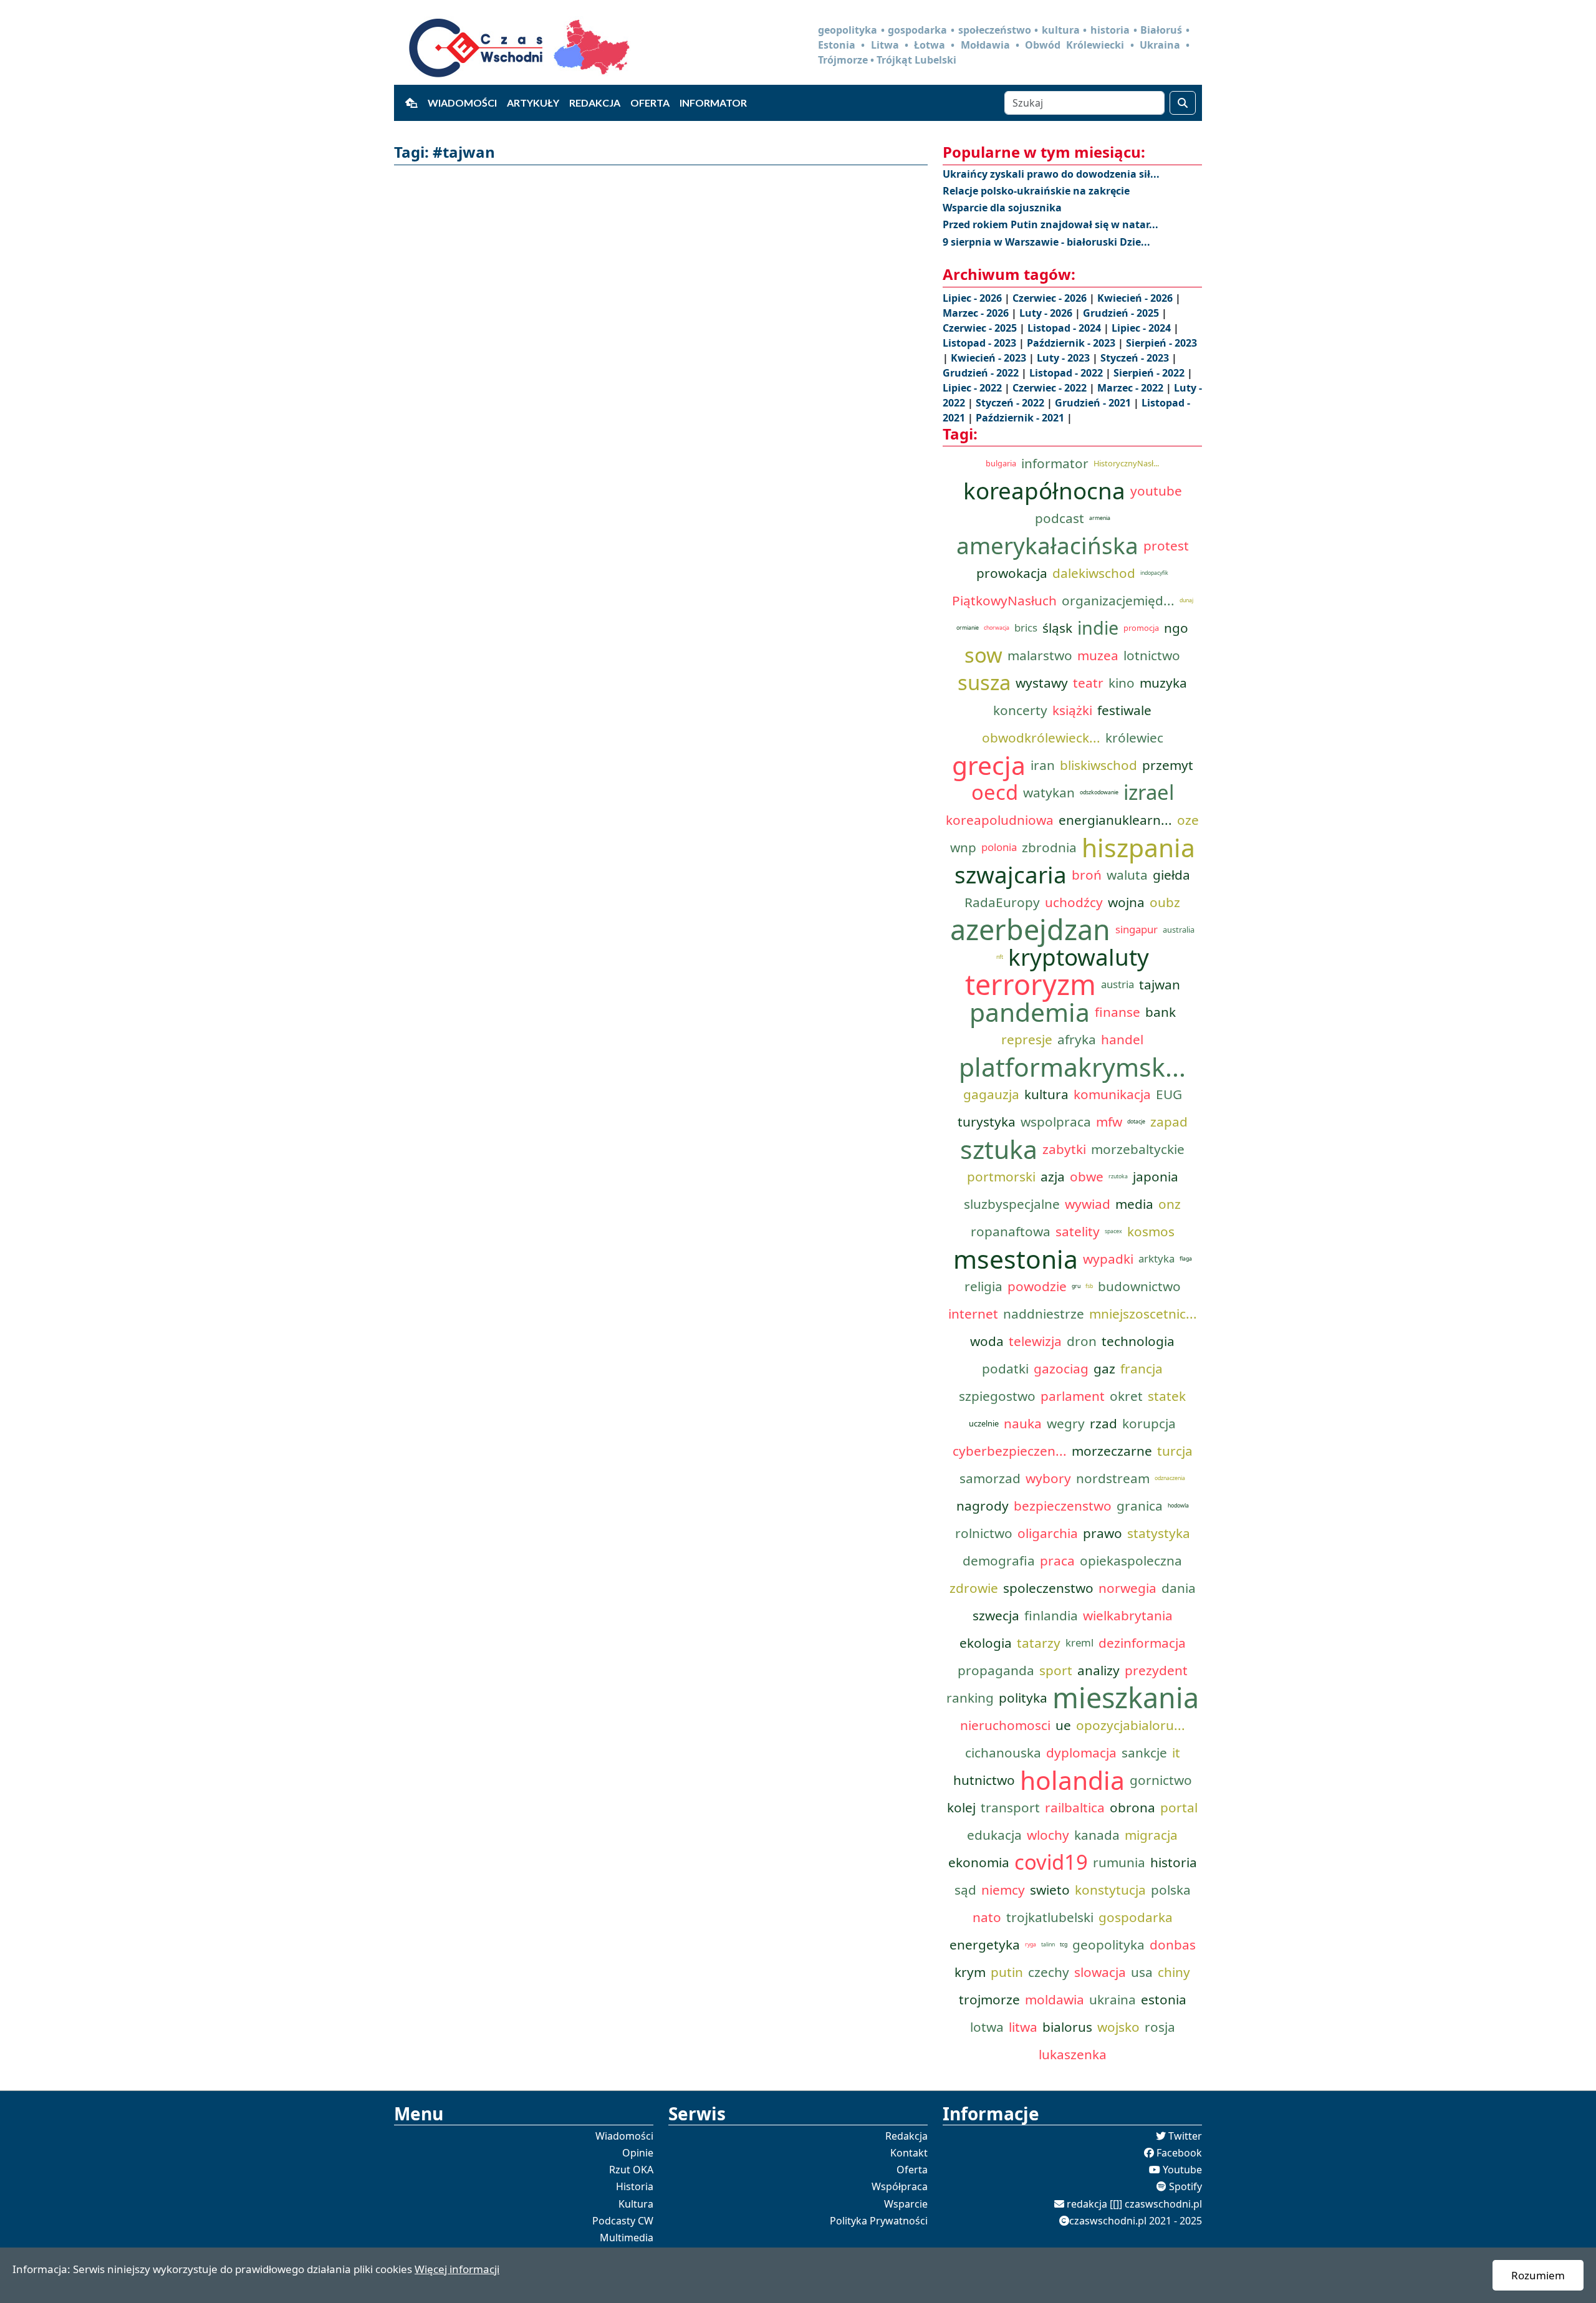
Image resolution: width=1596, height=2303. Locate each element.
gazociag (1061, 1368)
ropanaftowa (1011, 1231)
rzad (1103, 1423)
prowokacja (1012, 573)
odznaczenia (1170, 1478)
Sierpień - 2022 (1150, 373)
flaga (1186, 1259)
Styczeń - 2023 (1136, 358)
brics (1026, 627)
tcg (1064, 1945)
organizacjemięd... (1118, 600)
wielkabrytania (1128, 1615)
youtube (1156, 491)
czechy (1049, 1972)
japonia (1156, 1176)
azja (1053, 1176)
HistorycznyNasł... (1126, 463)
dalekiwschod (1094, 573)
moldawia (1055, 1999)
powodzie (1037, 1286)
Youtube (1182, 2170)
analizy (1098, 1670)
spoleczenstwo (1048, 1588)
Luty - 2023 (1065, 358)
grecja (989, 765)
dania (1179, 1588)
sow (983, 655)
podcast (1060, 518)
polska (1171, 1890)
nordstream (1113, 1478)
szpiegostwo (997, 1396)
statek (1167, 1396)
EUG (1169, 1094)
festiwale (1124, 710)
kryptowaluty (1079, 957)
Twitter (1185, 2136)
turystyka (987, 1122)
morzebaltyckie (1138, 1149)
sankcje (1144, 1752)
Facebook (1179, 2153)
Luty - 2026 (1047, 313)
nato (987, 1917)
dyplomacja (1081, 1752)
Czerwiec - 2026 (1051, 298)
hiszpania (1138, 847)
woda (987, 1341)
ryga (1031, 1945)
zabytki (1064, 1149)
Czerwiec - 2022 (1051, 388)
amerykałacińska (1047, 546)
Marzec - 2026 (977, 313)
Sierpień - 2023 (1161, 343)
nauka (1023, 1423)
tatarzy (1039, 1643)
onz (1170, 1204)
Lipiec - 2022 (973, 388)
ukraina (1113, 1999)
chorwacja (997, 628)
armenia (1100, 518)
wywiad (1088, 1204)
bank (1161, 1012)
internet (973, 1314)
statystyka (1159, 1533)
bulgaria (1001, 463)
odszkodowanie (1099, 792)
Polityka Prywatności (879, 2221)
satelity (1078, 1231)
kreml (1079, 1642)
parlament (1073, 1396)
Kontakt (909, 2153)
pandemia (1030, 1012)
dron (1082, 1341)
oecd (995, 792)
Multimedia (627, 2238)
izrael (1149, 792)
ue (1063, 1725)
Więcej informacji (457, 2269)
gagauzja (991, 1094)
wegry (1066, 1423)
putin (1007, 1972)
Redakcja (595, 103)
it (1176, 1752)
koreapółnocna (1044, 491)
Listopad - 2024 (1065, 328)
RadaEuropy (1002, 902)
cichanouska (1003, 1752)
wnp (963, 847)
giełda (1171, 875)
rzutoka (1118, 1176)
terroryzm (1031, 984)
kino (1122, 683)
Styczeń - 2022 (1011, 403)
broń (1087, 875)
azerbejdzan (1030, 930)
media (1134, 1204)
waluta (1127, 875)
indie (1098, 627)
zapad (1169, 1122)
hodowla (1178, 1506)
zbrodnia (1049, 847)
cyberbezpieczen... (1010, 1451)
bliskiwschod (1098, 765)
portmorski (1001, 1176)
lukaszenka (1073, 2054)
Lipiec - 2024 (1142, 328)
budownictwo (1139, 1286)
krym (970, 1972)
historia (1174, 1862)
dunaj (1186, 600)
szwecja (996, 1615)
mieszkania (1126, 1698)
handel (1122, 1039)
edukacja (994, 1835)
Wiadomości (462, 103)
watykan (1049, 792)
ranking (970, 1698)
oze (1188, 820)
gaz (1104, 1368)
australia (1179, 930)
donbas (1173, 1945)
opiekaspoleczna (1131, 1560)
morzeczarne (1112, 1451)
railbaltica (1075, 1807)
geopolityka (1108, 1945)
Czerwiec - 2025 (981, 328)
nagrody (983, 1506)
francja (1142, 1368)
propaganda (996, 1670)
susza (984, 683)
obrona (1132, 1807)
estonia (1164, 1999)
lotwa (987, 2027)
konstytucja (1110, 1890)
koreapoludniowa (1000, 820)
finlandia (1051, 1615)
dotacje (1136, 1122)
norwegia (1127, 1588)
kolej (961, 1807)
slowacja (1100, 1972)
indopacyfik (1154, 573)
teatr (1088, 683)
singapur (1137, 929)
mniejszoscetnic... (1143, 1314)
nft (1000, 957)
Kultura (636, 2204)
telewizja (1035, 1341)
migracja (1151, 1835)
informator (1055, 463)
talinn (1048, 1945)
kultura (1046, 1094)
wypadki (1108, 1259)
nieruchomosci (1005, 1725)
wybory (1048, 1478)
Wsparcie (906, 2204)
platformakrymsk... (1072, 1067)
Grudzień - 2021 (1094, 403)
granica (1140, 1506)
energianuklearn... (1115, 820)
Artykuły (533, 103)
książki (1072, 710)
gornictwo (1161, 1780)
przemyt (1168, 765)
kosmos (1151, 1231)
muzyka (1163, 683)
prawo (1103, 1533)
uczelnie (984, 1423)
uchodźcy (1074, 902)
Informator (713, 103)
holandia (1072, 1780)
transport (1010, 1807)
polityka (1023, 1698)
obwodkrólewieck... (1041, 738)
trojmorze (989, 1999)
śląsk (1057, 628)
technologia (1138, 1341)
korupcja (1149, 1423)
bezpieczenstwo (1063, 1506)
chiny (1174, 1972)
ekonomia (979, 1862)
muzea (1098, 655)
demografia (999, 1560)
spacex (1113, 1231)
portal (1179, 1807)
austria (1118, 984)
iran (1043, 765)
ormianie (968, 628)
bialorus (1067, 2027)
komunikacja (1112, 1094)
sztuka (999, 1149)
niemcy (1003, 1890)
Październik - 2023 (1072, 343)
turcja (1175, 1451)
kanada (1097, 1835)
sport (1056, 1670)
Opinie (638, 2153)
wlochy (1048, 1835)
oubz (1165, 902)
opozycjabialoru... (1131, 1725)
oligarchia (1048, 1533)
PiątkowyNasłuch (1004, 600)
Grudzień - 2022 (982, 373)
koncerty (1020, 710)
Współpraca (900, 2186)
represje (1027, 1039)
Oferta (650, 103)
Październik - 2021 (1021, 418)
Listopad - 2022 (1067, 373)
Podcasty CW (623, 2221)
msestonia (1016, 1259)
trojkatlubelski (1050, 1917)
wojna (1126, 902)
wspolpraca (1056, 1122)
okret (1126, 1396)
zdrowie (974, 1588)
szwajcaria (1011, 875)
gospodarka (1136, 1917)
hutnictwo (984, 1780)
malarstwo (1040, 655)
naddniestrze (1044, 1314)
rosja (1160, 2027)
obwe (1087, 1176)
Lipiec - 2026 (973, 298)
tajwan (1160, 984)
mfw (1109, 1122)
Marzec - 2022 (1132, 388)
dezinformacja (1142, 1643)
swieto (1050, 1890)
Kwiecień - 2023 (990, 358)
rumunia (1119, 1862)
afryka (1077, 1039)
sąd (965, 1890)
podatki (1005, 1368)
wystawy (1042, 683)
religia (983, 1286)
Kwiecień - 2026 (1136, 298)
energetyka (985, 1945)
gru (1076, 1286)
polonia (999, 847)
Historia (635, 2186)
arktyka (1156, 1258)
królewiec (1134, 738)
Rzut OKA (631, 2170)
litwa (1023, 2027)
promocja (1141, 628)
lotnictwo (1152, 655)
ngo (1176, 628)
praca (1057, 1560)
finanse (1118, 1012)
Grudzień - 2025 (1122, 313)
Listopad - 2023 (981, 343)
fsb (1089, 1286)
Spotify (1185, 2186)
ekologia (986, 1643)
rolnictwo (984, 1533)
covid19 (1051, 1862)
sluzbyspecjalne (1012, 1204)
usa (1142, 1972)
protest (1166, 546)
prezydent (1156, 1670)
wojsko (1118, 2027)
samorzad (990, 1478)
